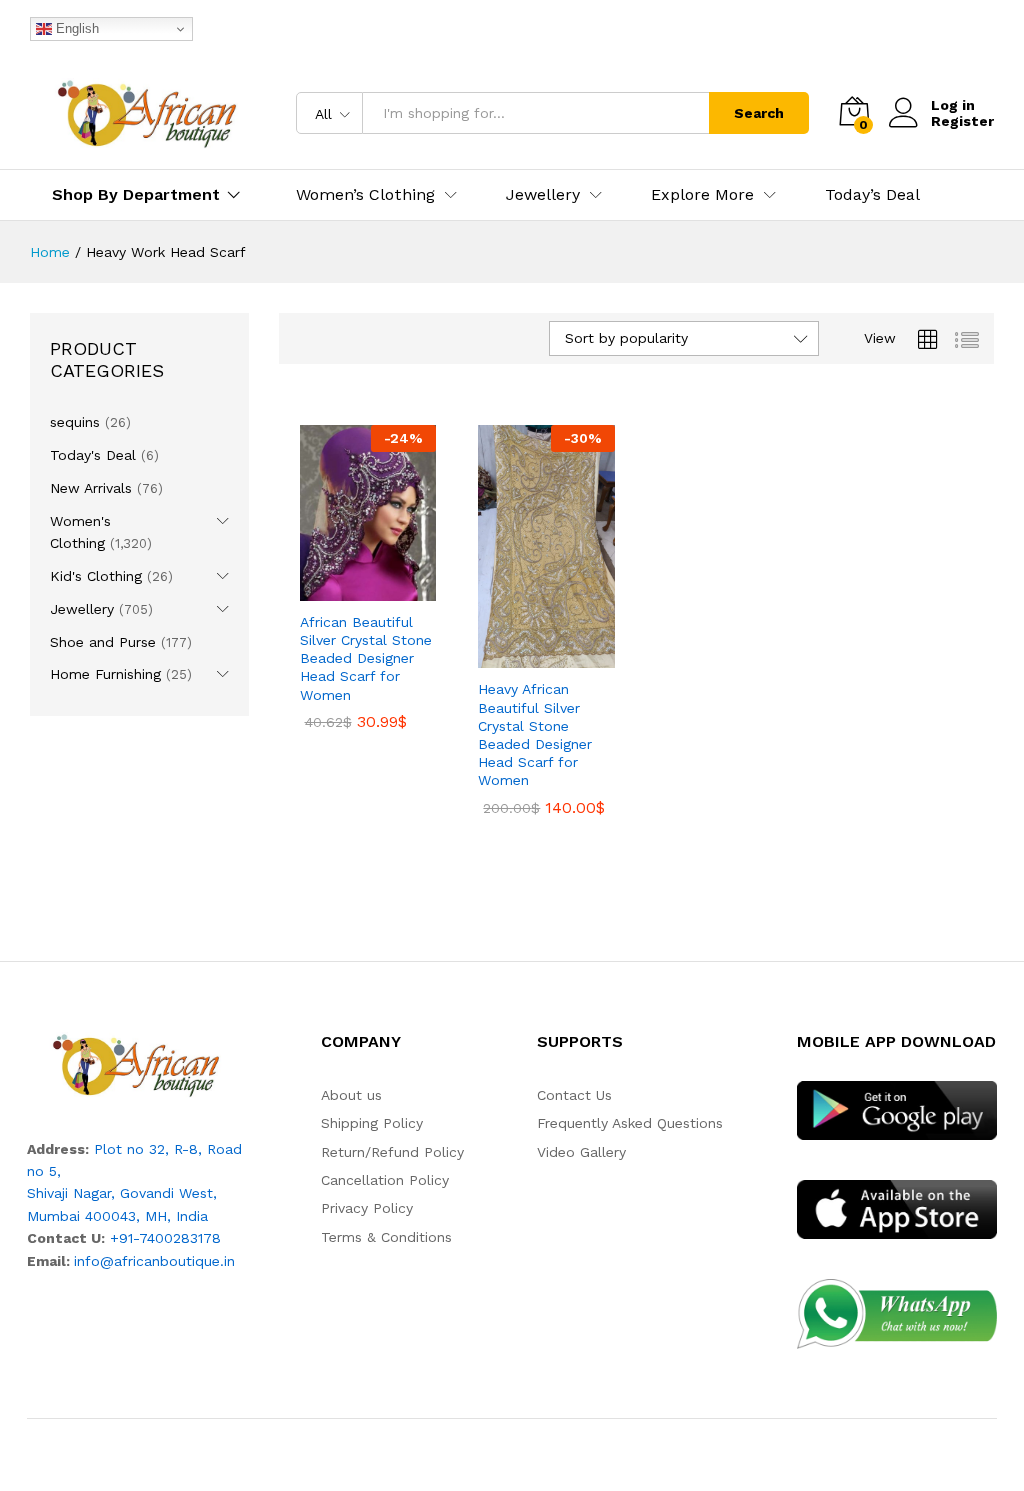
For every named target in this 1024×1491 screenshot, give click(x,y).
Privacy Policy (367, 1208)
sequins (75, 422)
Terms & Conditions (386, 1237)
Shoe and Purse (103, 642)
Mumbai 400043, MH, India (117, 1216)
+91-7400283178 (165, 1238)
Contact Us (574, 1095)
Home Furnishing (105, 674)
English (75, 28)
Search (759, 113)
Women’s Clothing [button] (365, 195)
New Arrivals (91, 488)
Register (962, 121)
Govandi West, (168, 1193)
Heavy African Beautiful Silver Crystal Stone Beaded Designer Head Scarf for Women (535, 734)
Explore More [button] (702, 195)
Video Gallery (581, 1152)
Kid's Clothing (96, 576)
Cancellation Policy (385, 1180)
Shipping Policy (372, 1123)
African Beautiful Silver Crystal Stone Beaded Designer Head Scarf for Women (366, 658)
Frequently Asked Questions (630, 1123)
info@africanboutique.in (154, 1261)
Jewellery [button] (543, 195)
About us (351, 1095)
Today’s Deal (872, 195)
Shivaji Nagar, (73, 1193)
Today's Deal (93, 455)
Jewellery (82, 609)
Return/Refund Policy (392, 1152)
